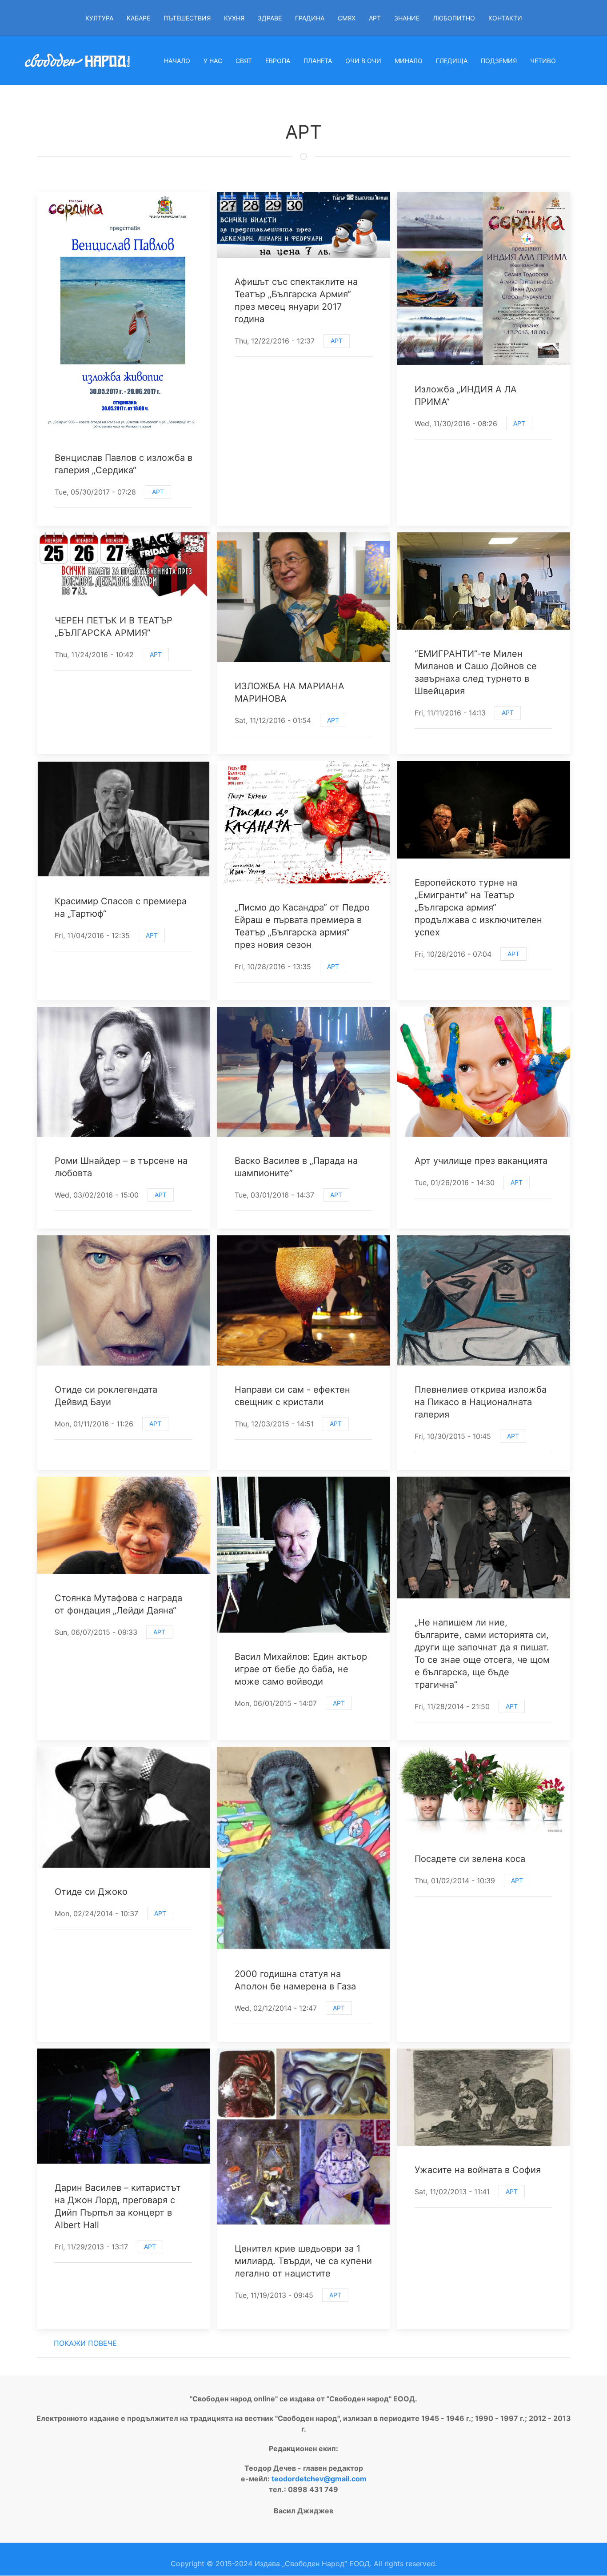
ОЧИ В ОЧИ (363, 61)
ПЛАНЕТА (318, 61)
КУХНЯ (234, 18)
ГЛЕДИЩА (452, 61)
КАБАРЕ (138, 18)
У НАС (213, 61)
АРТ (375, 18)
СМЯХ (347, 18)
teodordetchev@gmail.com (319, 2479)
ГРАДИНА (310, 18)
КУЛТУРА (99, 18)
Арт (158, 492)
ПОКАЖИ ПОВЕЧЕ (85, 2343)
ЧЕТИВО (543, 61)
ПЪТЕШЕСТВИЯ (187, 18)
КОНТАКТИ (505, 18)
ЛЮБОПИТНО (454, 18)
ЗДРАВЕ (270, 18)
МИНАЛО (409, 61)
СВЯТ (244, 61)
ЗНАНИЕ (407, 18)
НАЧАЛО (177, 61)
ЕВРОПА (278, 61)
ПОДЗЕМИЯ (499, 61)
